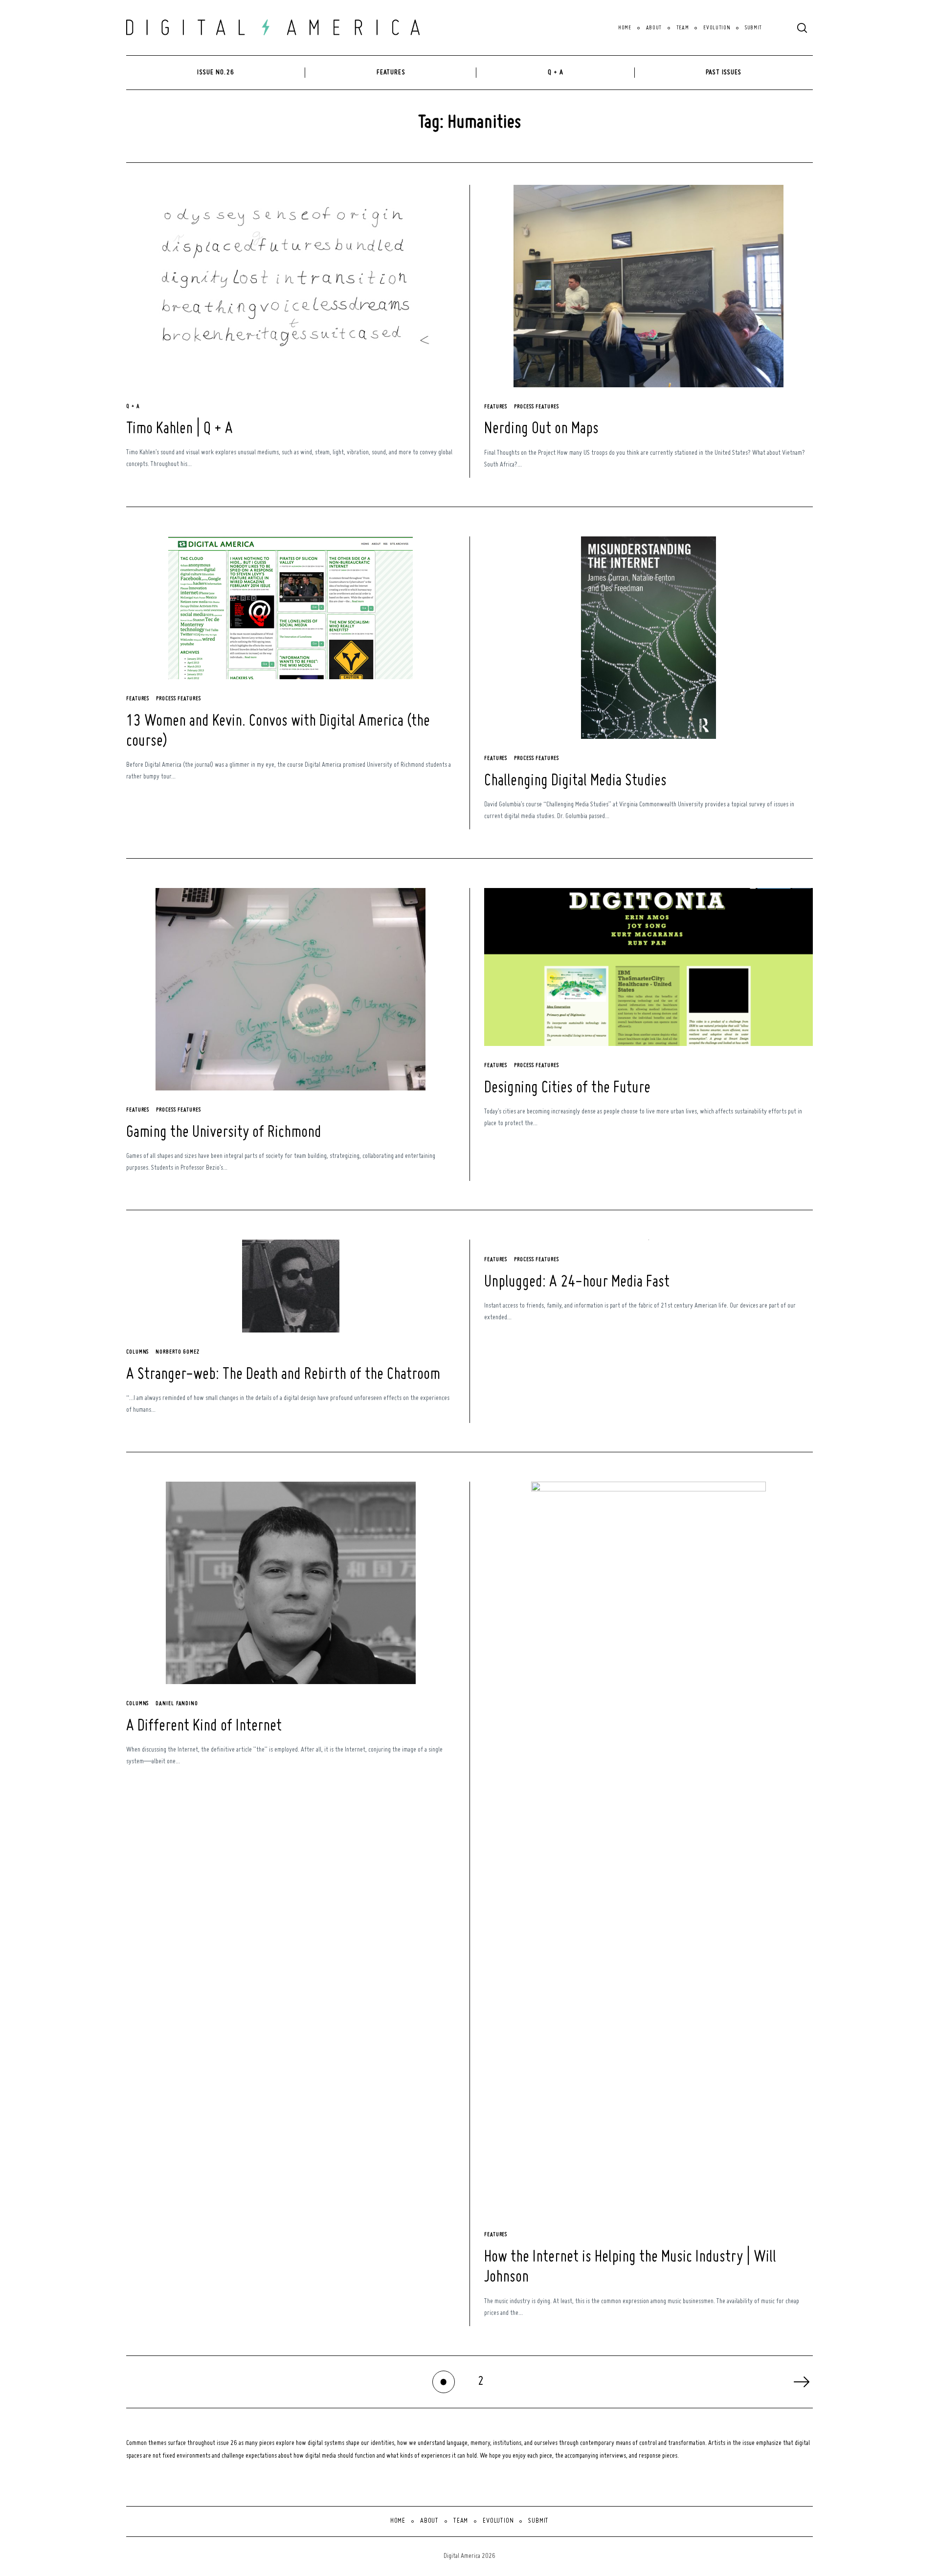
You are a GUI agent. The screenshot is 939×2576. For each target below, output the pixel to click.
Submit (753, 28)
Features (391, 72)
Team (683, 28)
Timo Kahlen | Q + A (179, 429)
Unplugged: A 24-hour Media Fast (577, 1282)
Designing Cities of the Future (567, 1088)
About (654, 28)
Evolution (717, 28)
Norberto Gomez (178, 1352)
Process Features (537, 407)
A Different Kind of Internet (204, 1726)
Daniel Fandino (177, 1704)
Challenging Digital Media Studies (575, 781)
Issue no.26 (215, 72)
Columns (137, 1352)
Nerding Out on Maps (541, 429)
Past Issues (724, 72)
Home (625, 28)
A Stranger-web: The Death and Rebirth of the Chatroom (283, 1375)
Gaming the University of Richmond (224, 1133)
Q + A (556, 72)
